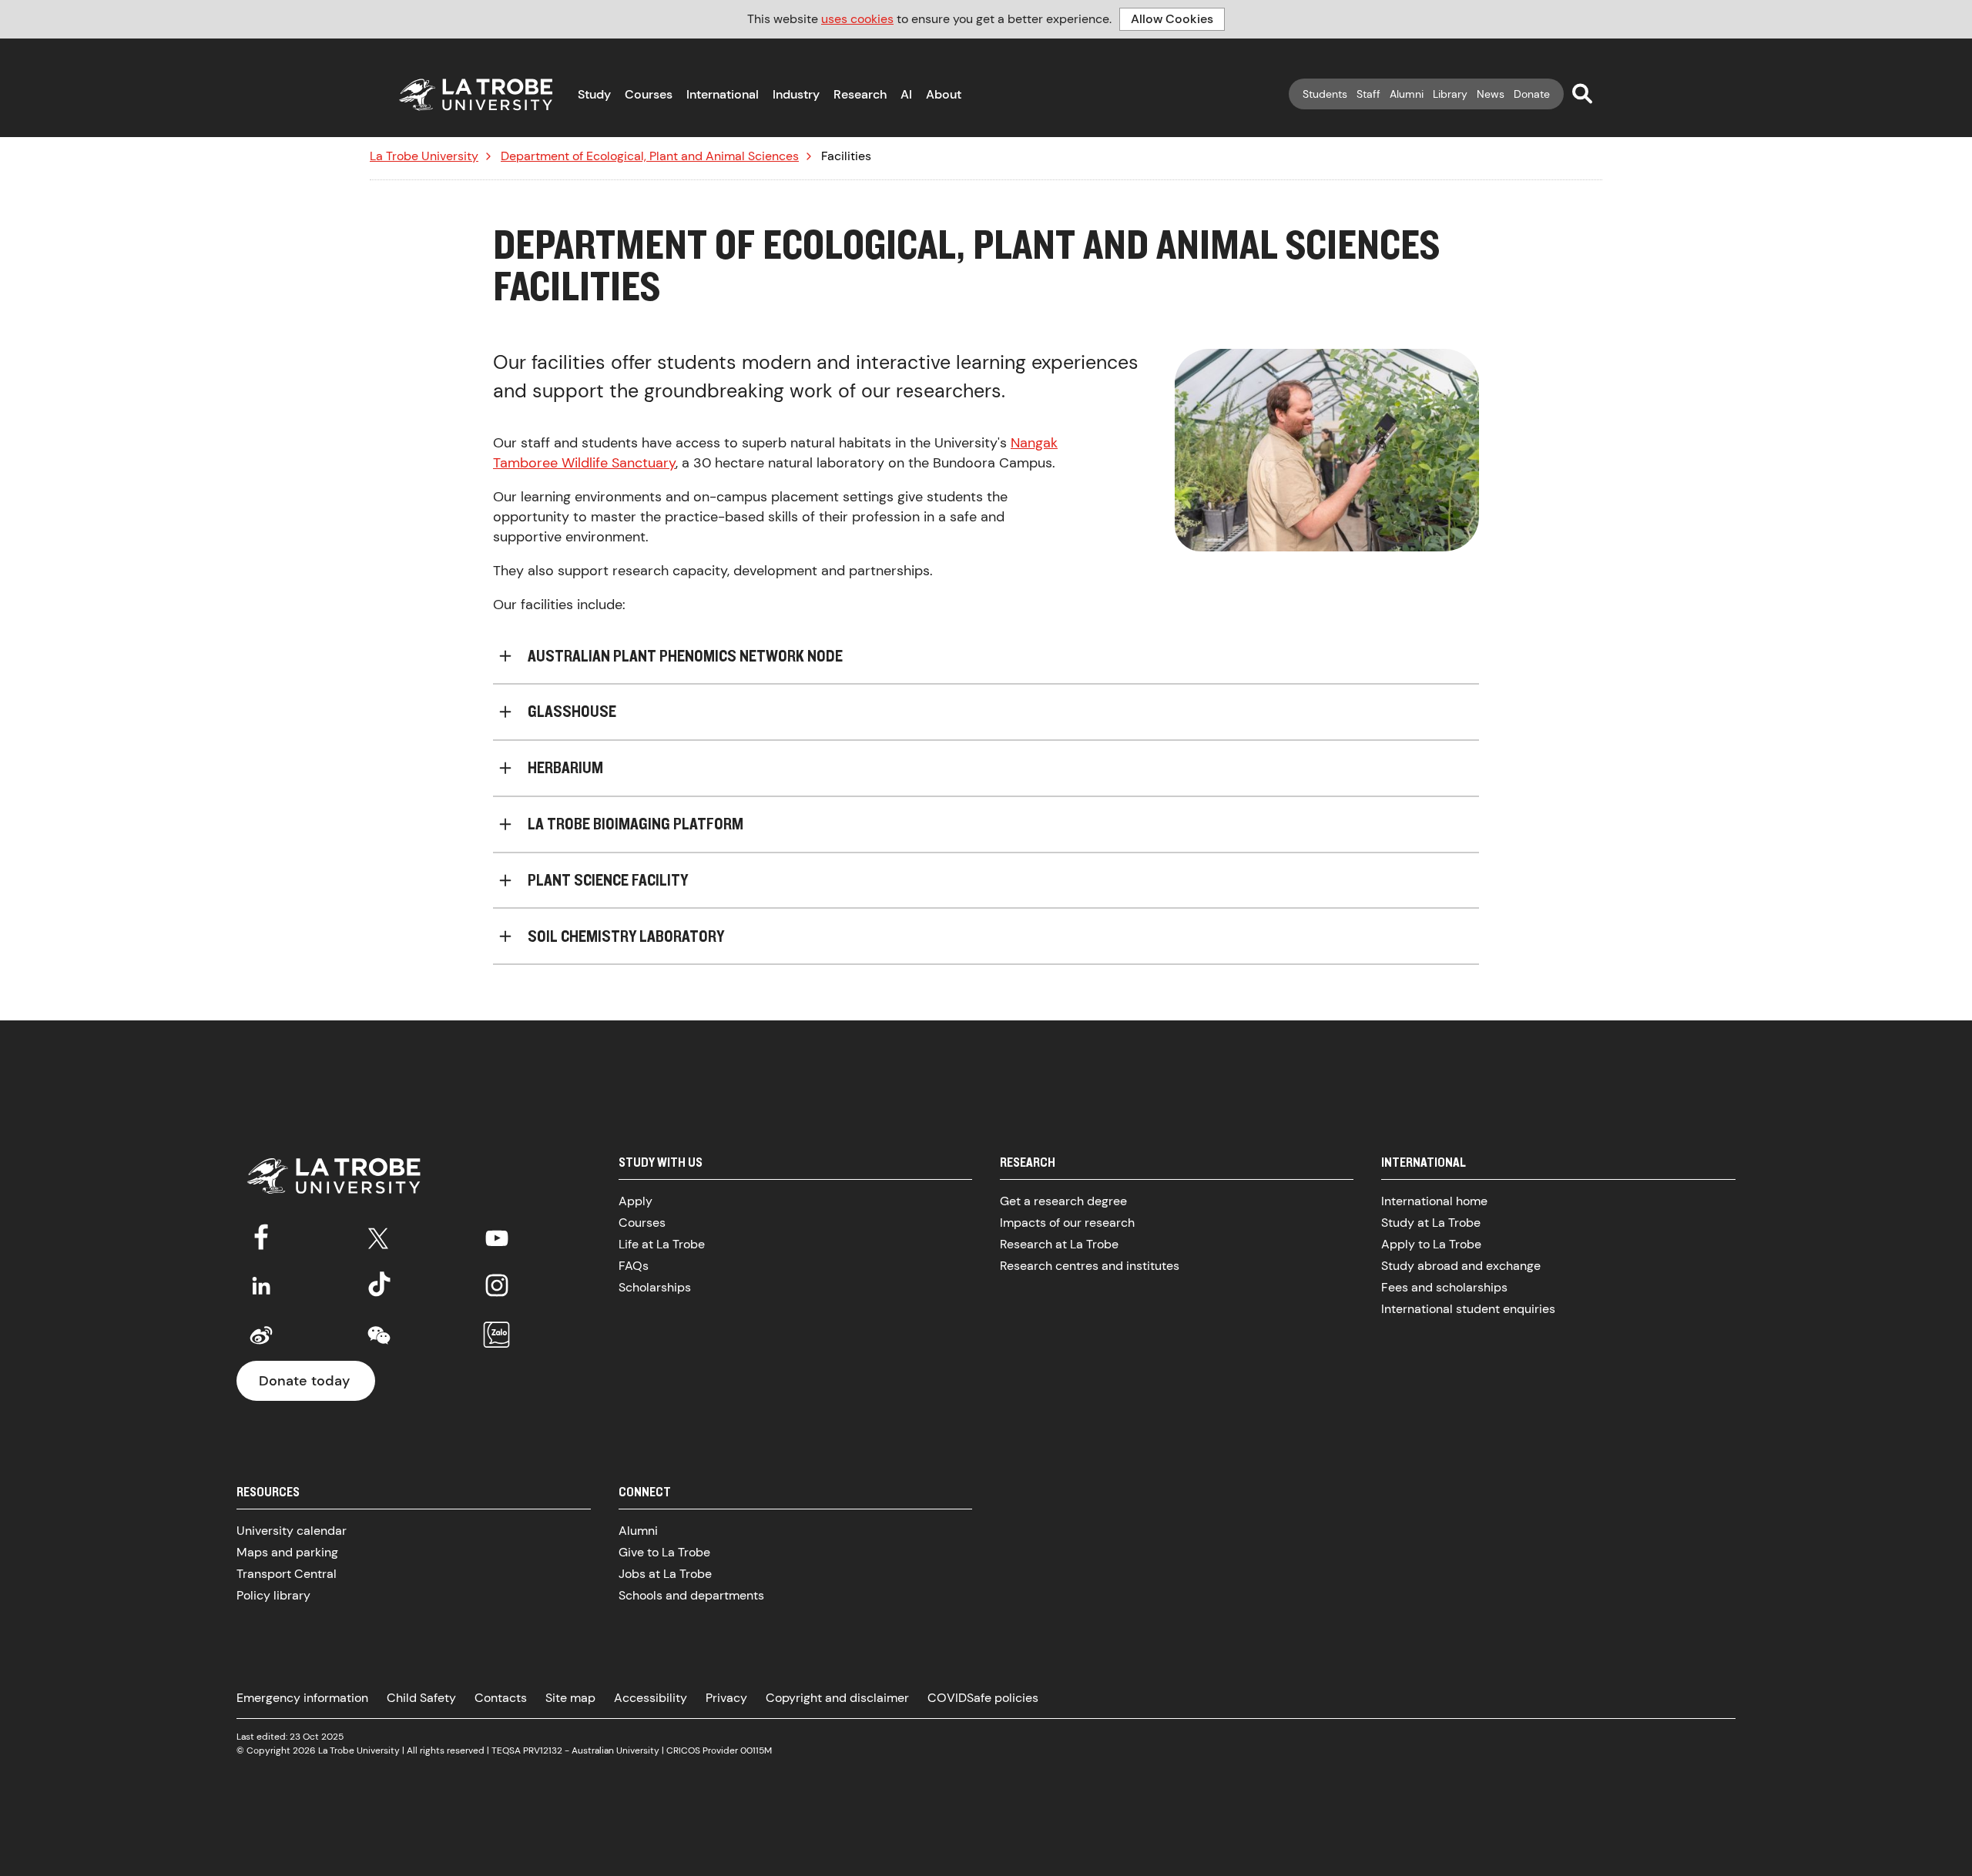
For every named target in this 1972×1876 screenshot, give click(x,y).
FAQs (634, 1266)
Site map (570, 1698)
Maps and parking (287, 1552)
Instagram (497, 1285)
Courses (649, 94)
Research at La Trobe (1059, 1244)
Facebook (261, 1235)
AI (906, 94)
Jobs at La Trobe (665, 1574)
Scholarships (655, 1287)
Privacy (726, 1698)
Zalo (497, 1335)
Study (594, 94)
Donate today (304, 1381)
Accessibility (651, 1698)
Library (1450, 94)
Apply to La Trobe (1431, 1244)
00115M (756, 1750)
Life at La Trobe (662, 1244)
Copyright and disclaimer (837, 1698)
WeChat (379, 1335)
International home (1434, 1201)
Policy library (273, 1595)
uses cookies (857, 19)
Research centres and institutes (1090, 1266)
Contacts (501, 1698)
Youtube (497, 1235)
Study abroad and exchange (1461, 1266)
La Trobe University (424, 156)
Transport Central (287, 1574)
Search (1582, 93)
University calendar (292, 1531)
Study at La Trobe (1431, 1223)
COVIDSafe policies (983, 1698)
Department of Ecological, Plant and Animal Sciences (650, 156)
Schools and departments (691, 1595)
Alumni (1407, 94)
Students (1325, 94)
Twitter (379, 1235)
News (1491, 94)
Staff (1368, 94)
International (723, 94)
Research (860, 94)
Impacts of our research (1067, 1223)
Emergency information (302, 1698)
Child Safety (421, 1698)
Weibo (261, 1335)
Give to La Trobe (664, 1552)
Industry (796, 94)
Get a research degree (1063, 1201)
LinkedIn (261, 1285)
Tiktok (379, 1285)
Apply (636, 1201)
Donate (1532, 94)
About (944, 94)
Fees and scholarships (1444, 1287)
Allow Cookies (1172, 19)
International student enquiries (1468, 1309)
